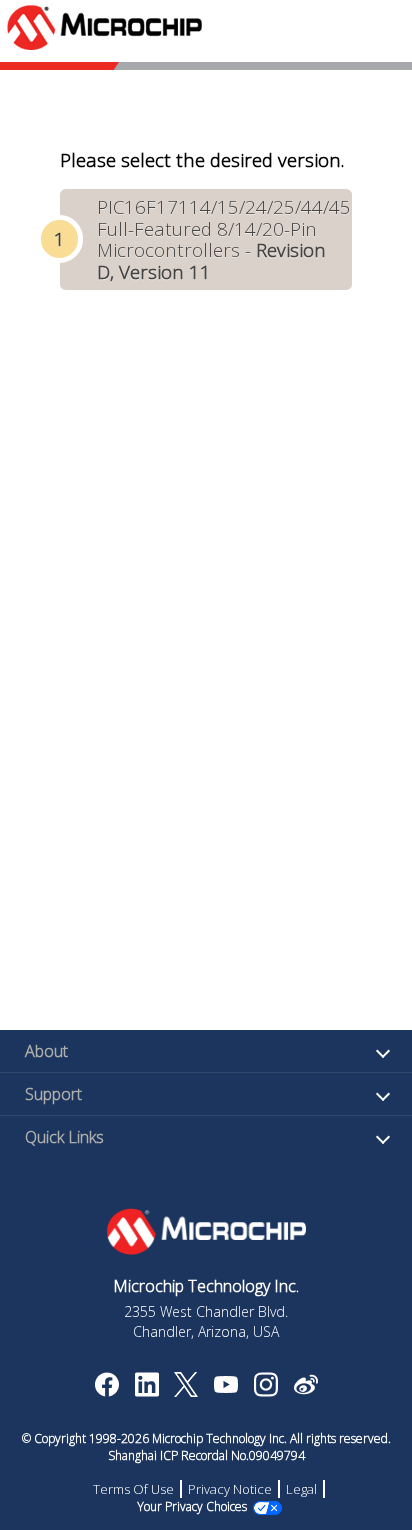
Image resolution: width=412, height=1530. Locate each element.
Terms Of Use (133, 1489)
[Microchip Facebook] (106, 1391)
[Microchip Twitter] (186, 1391)
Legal (301, 1489)
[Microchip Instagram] (265, 1391)
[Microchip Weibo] (305, 1389)
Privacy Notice (230, 1489)
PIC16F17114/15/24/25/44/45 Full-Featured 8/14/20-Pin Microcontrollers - (224, 239)
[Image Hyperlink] (225, 1387)
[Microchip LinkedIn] (146, 1391)
